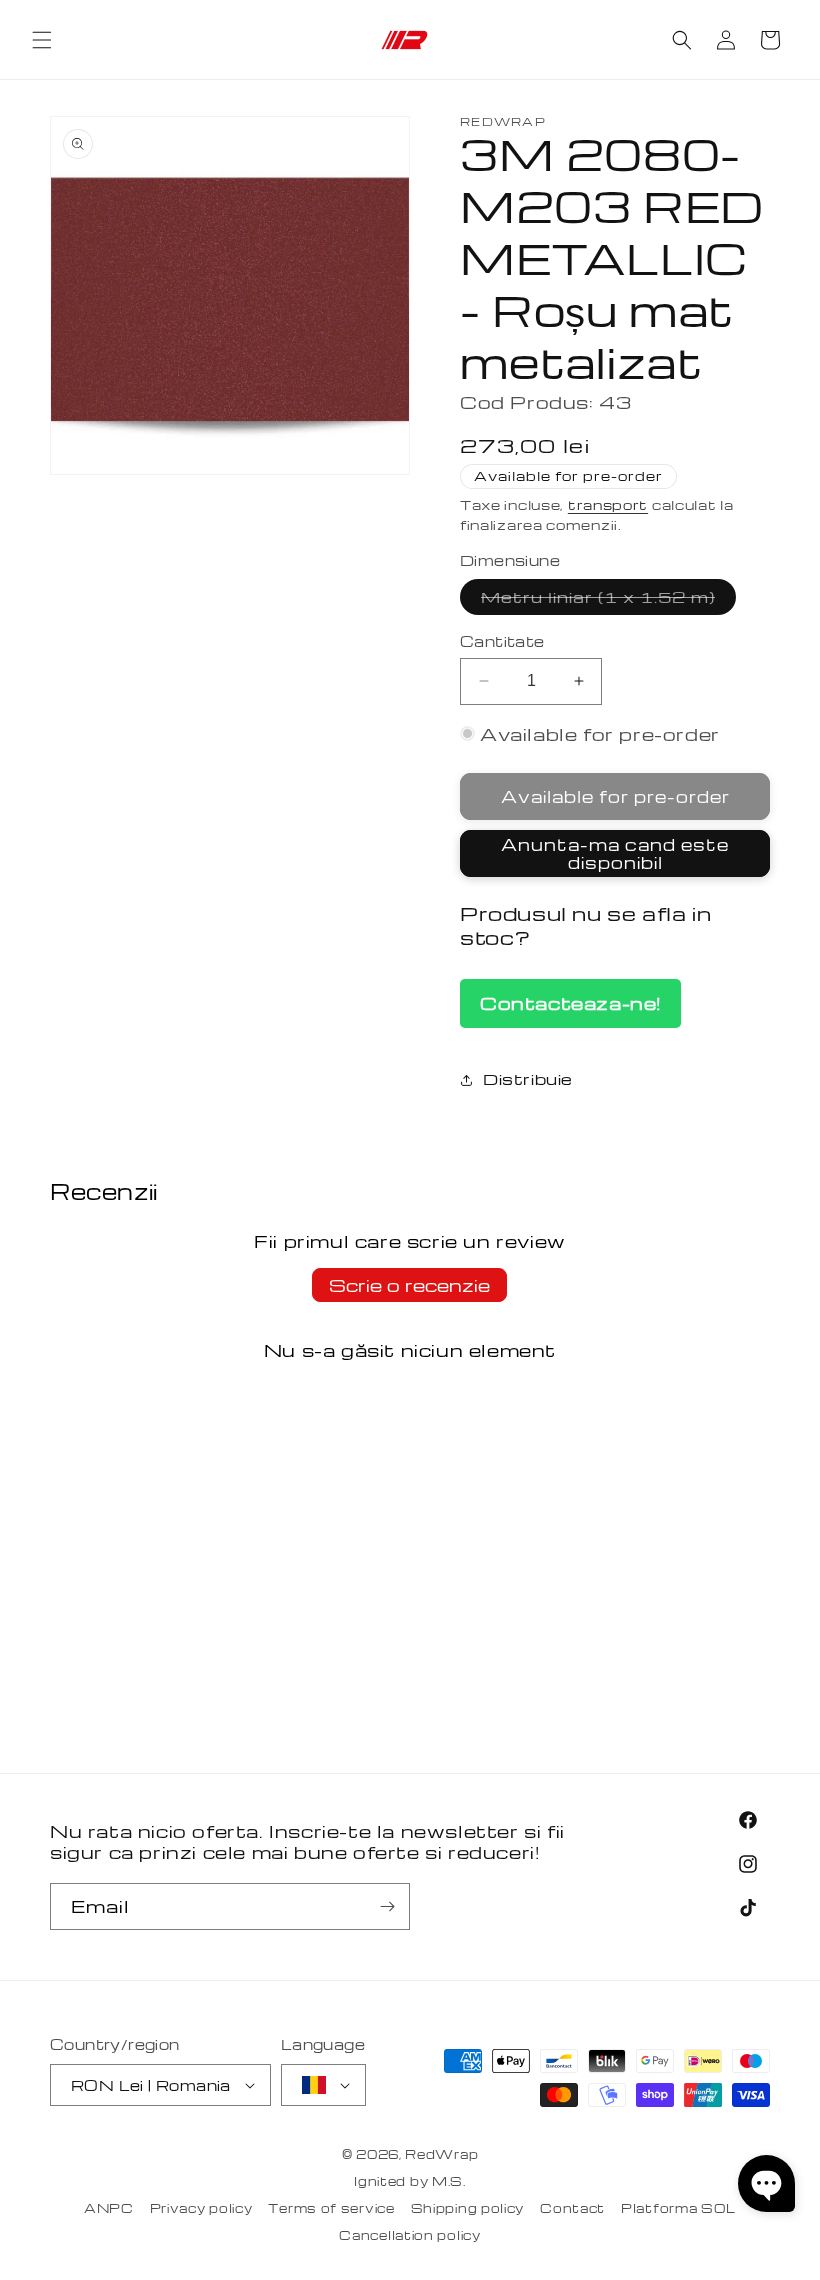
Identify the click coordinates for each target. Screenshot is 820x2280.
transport (608, 504)
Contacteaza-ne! (570, 1002)
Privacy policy (201, 2208)
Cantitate (502, 641)
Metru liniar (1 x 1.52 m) (608, 600)
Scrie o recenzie (409, 1284)
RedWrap (441, 2154)
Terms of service (331, 2208)
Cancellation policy (409, 2235)
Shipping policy (468, 2208)
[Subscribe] (387, 1906)
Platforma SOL (678, 2208)
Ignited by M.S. (410, 2181)
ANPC (109, 2208)
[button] (42, 40)
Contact (572, 2208)
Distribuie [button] (528, 1079)
